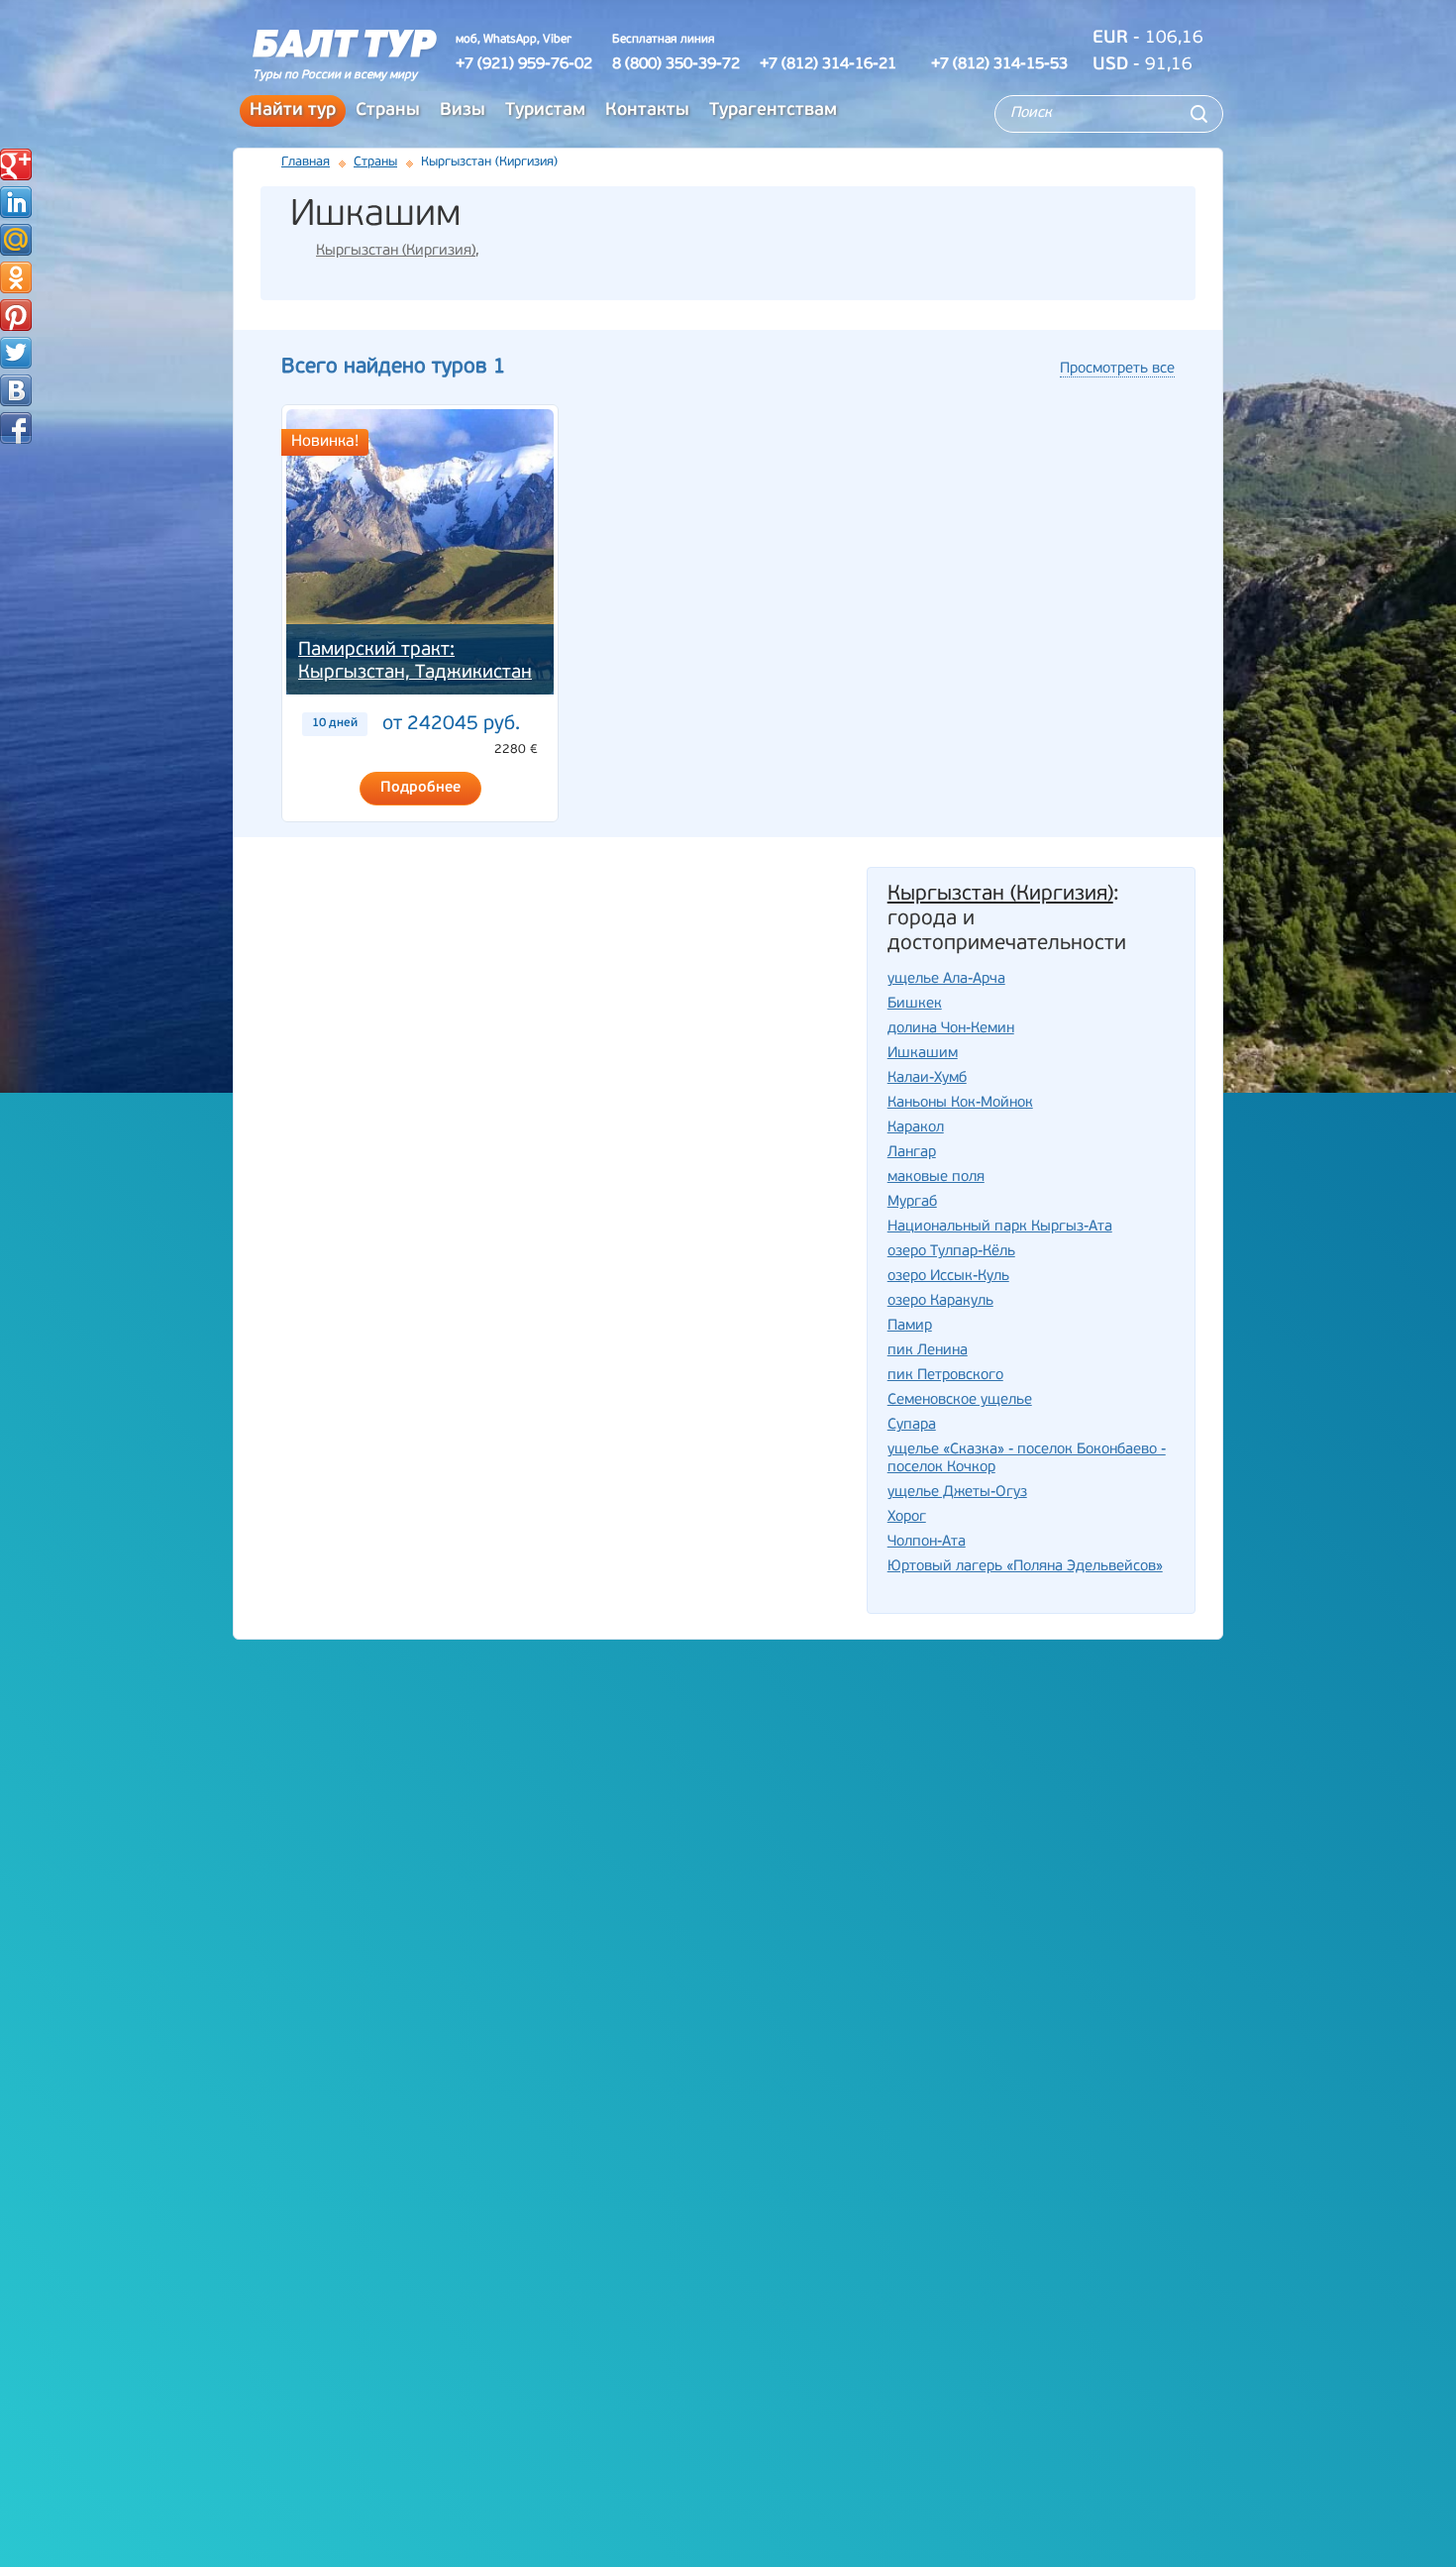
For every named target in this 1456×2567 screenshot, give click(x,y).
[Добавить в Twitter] (16, 353)
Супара (912, 1425)
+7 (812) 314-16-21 (828, 64)
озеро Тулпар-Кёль (951, 1252)
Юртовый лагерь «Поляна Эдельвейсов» (1025, 1567)
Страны (388, 111)
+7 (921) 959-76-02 (524, 64)
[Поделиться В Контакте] (16, 390)
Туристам (545, 111)
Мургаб (912, 1202)
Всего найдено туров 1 (393, 367)
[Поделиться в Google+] (16, 164)
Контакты (647, 111)
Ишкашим (923, 1054)
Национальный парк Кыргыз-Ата (1000, 1227)
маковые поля (936, 1177)
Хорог (907, 1517)
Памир (910, 1326)
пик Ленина (928, 1351)
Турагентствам (773, 111)
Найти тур (293, 111)
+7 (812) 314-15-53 (999, 64)
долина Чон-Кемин (951, 1029)
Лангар (912, 1153)
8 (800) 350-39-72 (676, 64)
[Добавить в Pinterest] (16, 315)
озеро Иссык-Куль (948, 1277)
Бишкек (915, 1004)
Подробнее (420, 788)
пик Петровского (945, 1376)
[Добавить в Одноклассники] (16, 277)
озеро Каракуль (940, 1301)
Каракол (916, 1128)
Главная (306, 162)
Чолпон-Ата (927, 1542)
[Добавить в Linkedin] (16, 202)
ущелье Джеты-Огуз (957, 1493)
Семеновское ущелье (960, 1400)
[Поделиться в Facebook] (16, 428)
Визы (463, 111)
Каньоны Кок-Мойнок (960, 1103)
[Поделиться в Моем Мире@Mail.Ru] (16, 240)
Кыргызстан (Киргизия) (396, 251)
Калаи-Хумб (927, 1078)
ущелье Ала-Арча (946, 979)
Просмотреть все (1117, 369)
